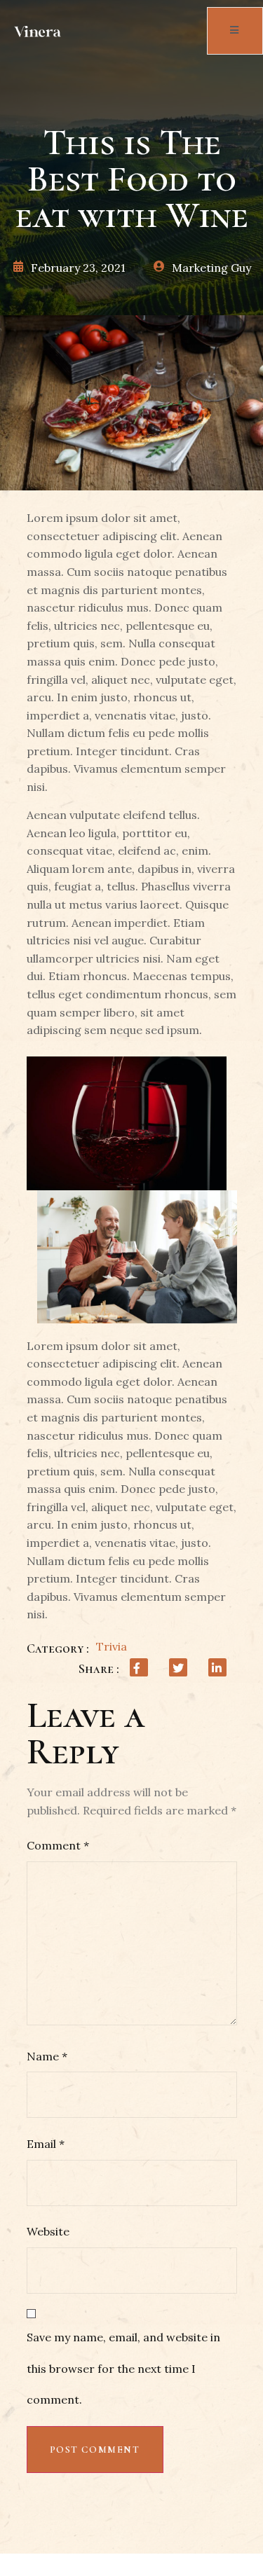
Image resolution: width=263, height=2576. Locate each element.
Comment (58, 1845)
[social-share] (139, 1667)
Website (48, 2231)
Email (46, 2144)
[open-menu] (235, 31)
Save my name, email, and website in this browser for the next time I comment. (123, 2369)
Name (47, 2056)
